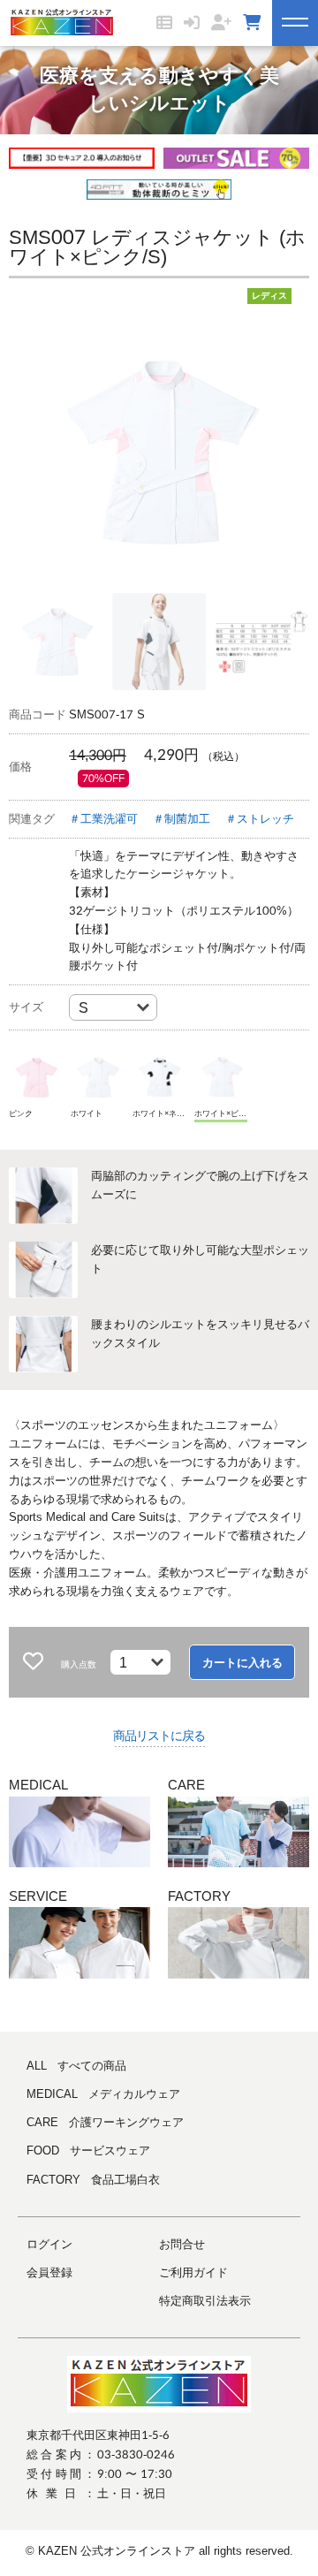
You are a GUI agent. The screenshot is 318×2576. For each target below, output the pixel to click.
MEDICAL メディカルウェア (103, 2094)
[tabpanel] (159, 452)
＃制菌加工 (182, 819)
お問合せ (182, 2244)
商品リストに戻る (159, 1736)
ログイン (49, 2244)
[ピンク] (35, 1077)
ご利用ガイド (193, 2272)
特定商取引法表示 (205, 2301)
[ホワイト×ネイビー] (159, 1077)
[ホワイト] (97, 1077)
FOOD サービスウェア (88, 2150)
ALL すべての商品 (76, 2066)
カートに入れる (242, 1663)
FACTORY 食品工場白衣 (93, 2180)
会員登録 (49, 2272)
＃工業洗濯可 (103, 819)
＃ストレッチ (260, 819)
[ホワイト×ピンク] (221, 1077)
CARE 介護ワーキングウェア (105, 2122)
